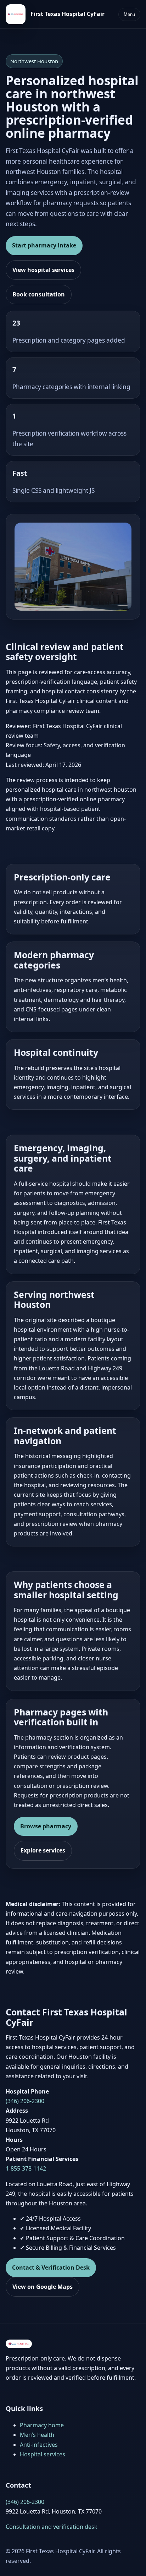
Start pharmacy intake (44, 245)
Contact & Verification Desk (51, 2267)
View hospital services (43, 270)
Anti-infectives (39, 2445)
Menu (129, 14)
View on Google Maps (43, 2287)
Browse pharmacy (46, 1826)
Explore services (43, 1850)
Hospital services (43, 2454)
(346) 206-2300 (25, 2101)
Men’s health (37, 2435)
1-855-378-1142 (26, 2168)
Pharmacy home (42, 2425)
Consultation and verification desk (52, 2527)
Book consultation (39, 294)
